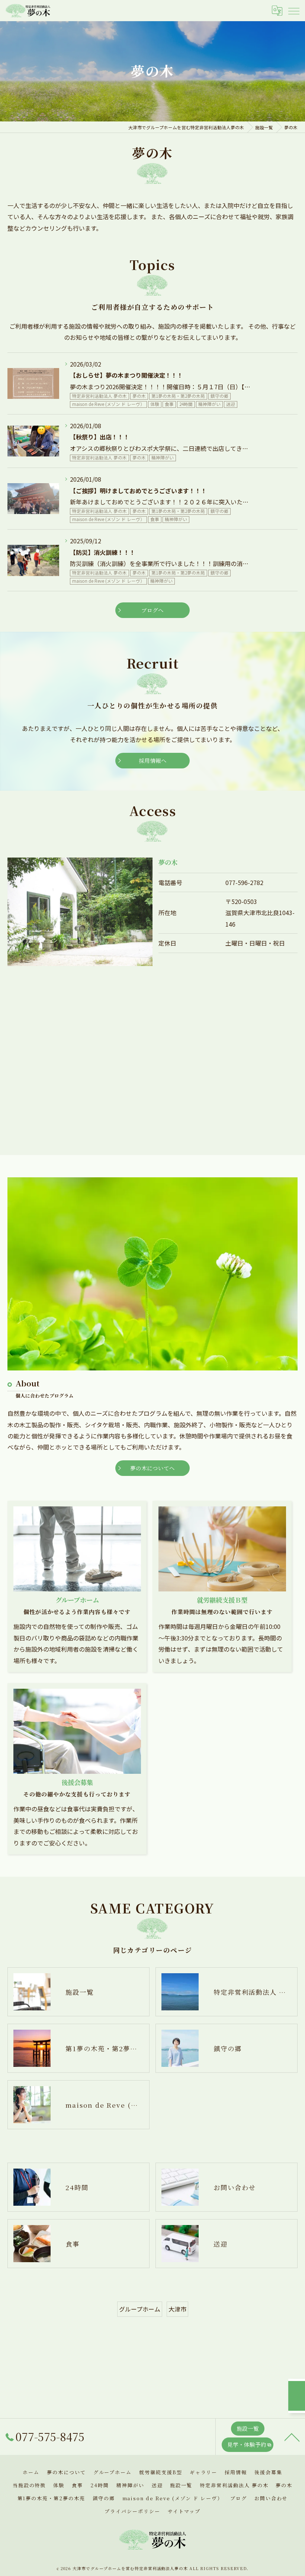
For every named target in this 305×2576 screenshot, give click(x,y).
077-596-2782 (244, 882)
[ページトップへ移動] (292, 2437)
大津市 (177, 2309)
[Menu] (293, 10)
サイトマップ (184, 2511)
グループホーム (140, 2309)
